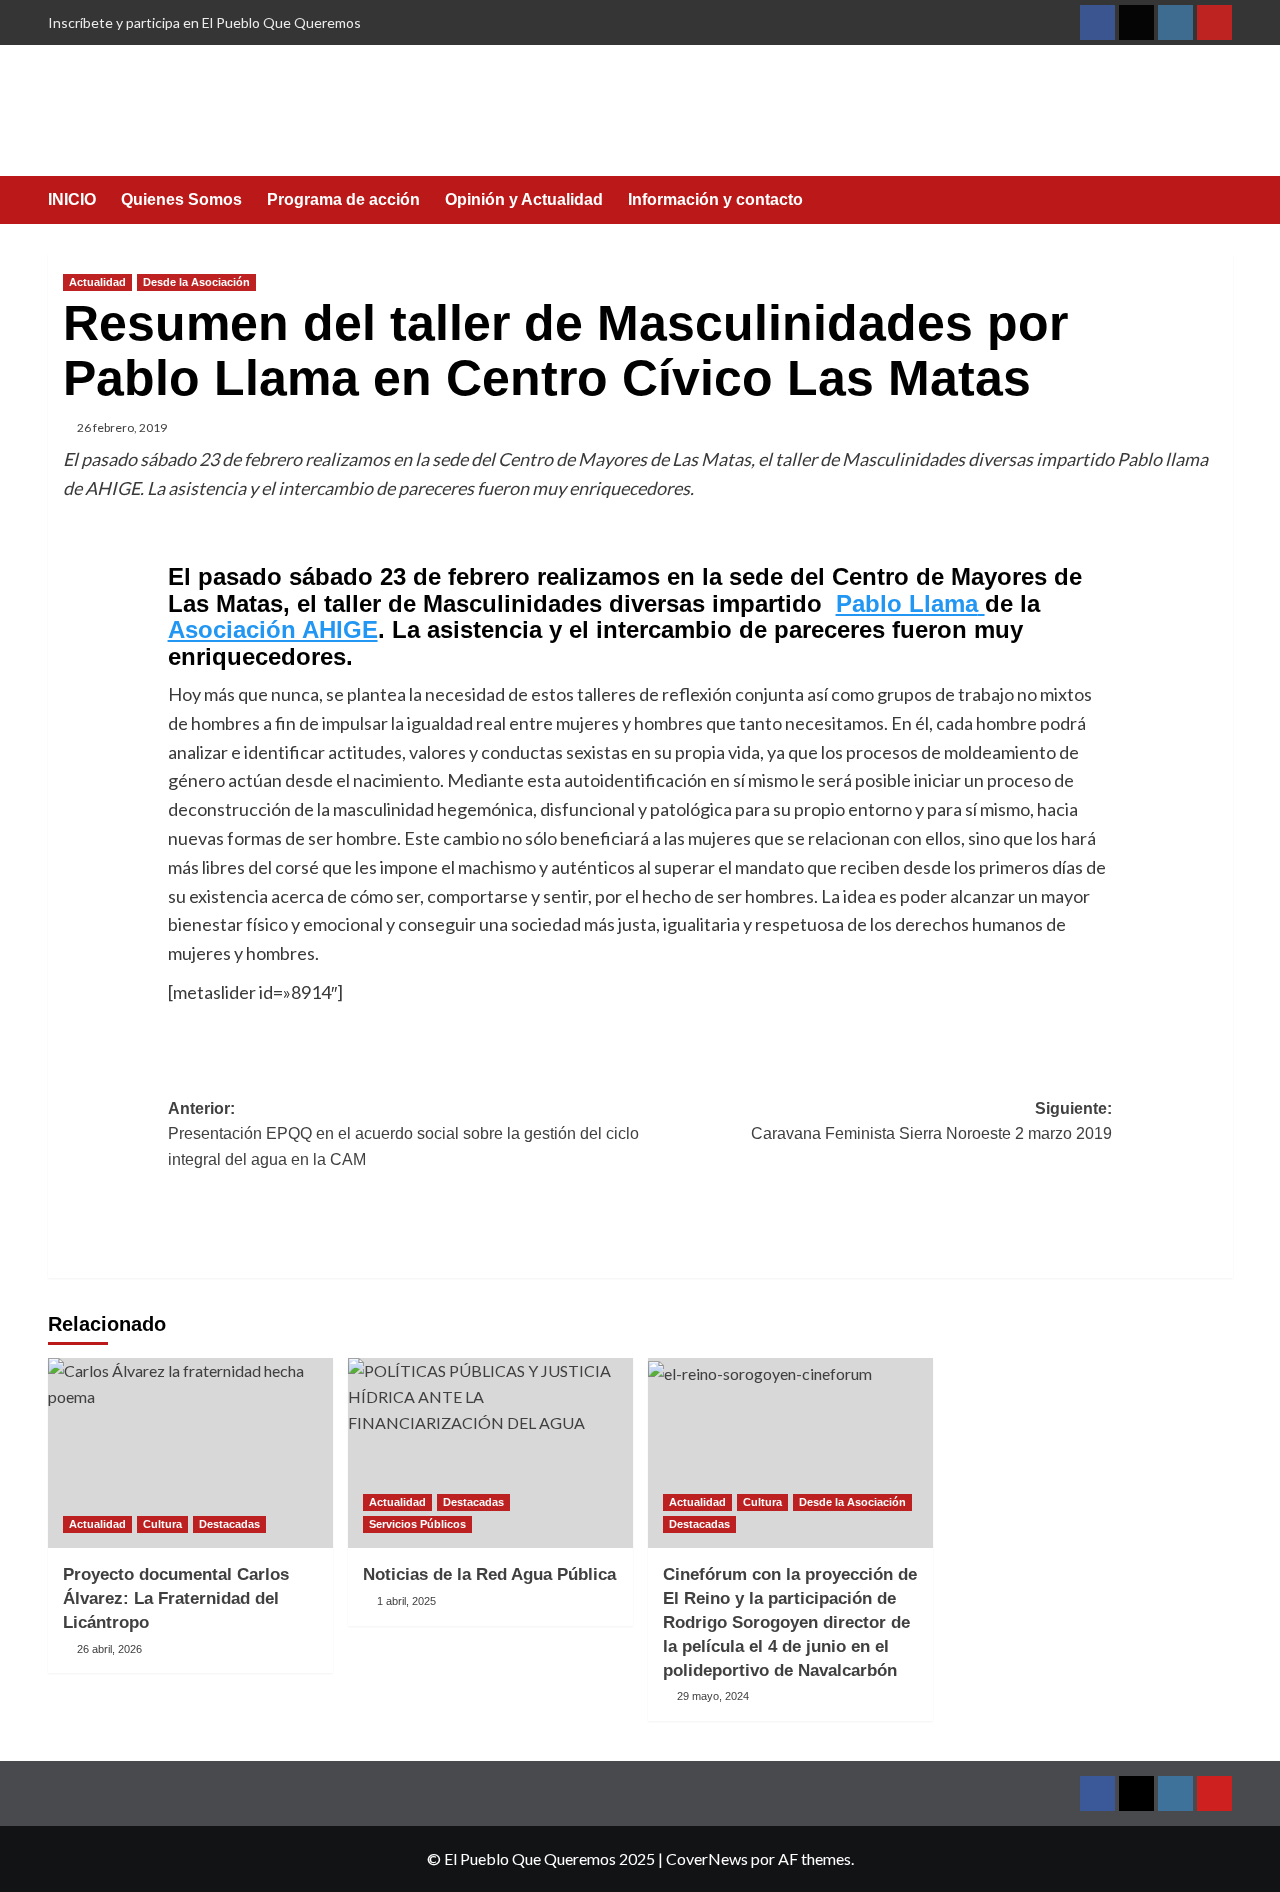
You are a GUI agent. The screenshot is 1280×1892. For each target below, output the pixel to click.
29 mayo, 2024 (713, 1696)
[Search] (1220, 201)
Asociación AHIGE (273, 629)
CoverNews (707, 1858)
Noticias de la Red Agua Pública (489, 1574)
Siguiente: (931, 1121)
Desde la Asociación (196, 282)
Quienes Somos (181, 199)
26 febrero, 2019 (122, 427)
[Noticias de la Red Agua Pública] (490, 1453)
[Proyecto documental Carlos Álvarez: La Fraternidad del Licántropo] (190, 1453)
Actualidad (97, 282)
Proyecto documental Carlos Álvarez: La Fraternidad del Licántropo (176, 1598)
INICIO (72, 199)
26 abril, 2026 (109, 1649)
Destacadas (229, 1524)
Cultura (162, 1524)
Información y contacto (715, 199)
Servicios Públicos (417, 1524)
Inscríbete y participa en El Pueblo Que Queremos (204, 22)
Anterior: (403, 1134)
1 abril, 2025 (406, 1601)
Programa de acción (343, 199)
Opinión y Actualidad (524, 199)
